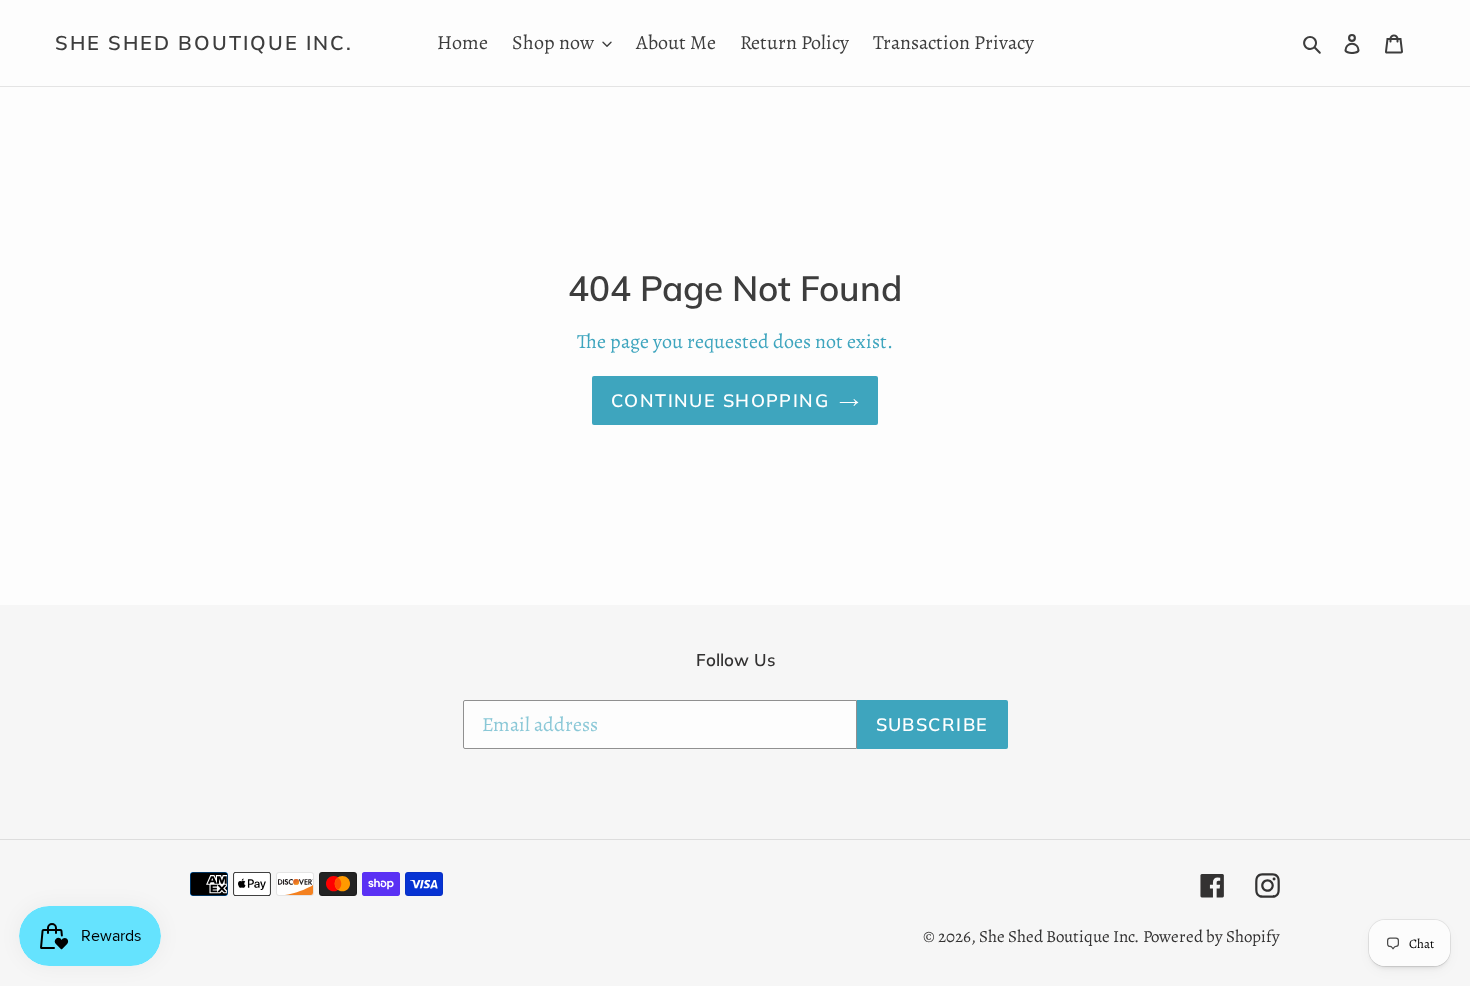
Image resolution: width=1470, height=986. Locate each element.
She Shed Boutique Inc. (204, 43)
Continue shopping (720, 400)
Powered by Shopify (1211, 936)
